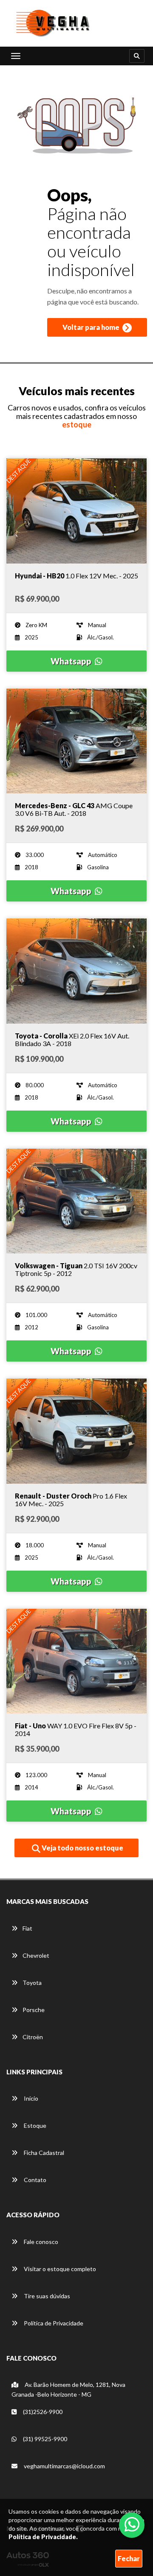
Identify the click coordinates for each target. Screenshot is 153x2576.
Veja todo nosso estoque (82, 1848)
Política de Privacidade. (43, 2537)
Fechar (129, 2558)
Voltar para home (92, 327)
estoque (77, 424)
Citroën (33, 2037)
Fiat (27, 1928)
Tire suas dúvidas (46, 2296)
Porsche (34, 2010)
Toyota (32, 1983)
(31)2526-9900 (42, 2412)
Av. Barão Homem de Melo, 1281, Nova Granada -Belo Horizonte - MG (68, 2389)
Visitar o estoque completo (59, 2269)
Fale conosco (40, 2242)
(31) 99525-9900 (44, 2439)
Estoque (34, 2125)
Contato (34, 2180)
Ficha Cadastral (43, 2153)
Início (30, 2098)
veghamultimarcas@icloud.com (64, 2466)
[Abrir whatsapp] (132, 2524)
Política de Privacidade (53, 2323)
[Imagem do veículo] (76, 511)
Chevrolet (36, 1955)
